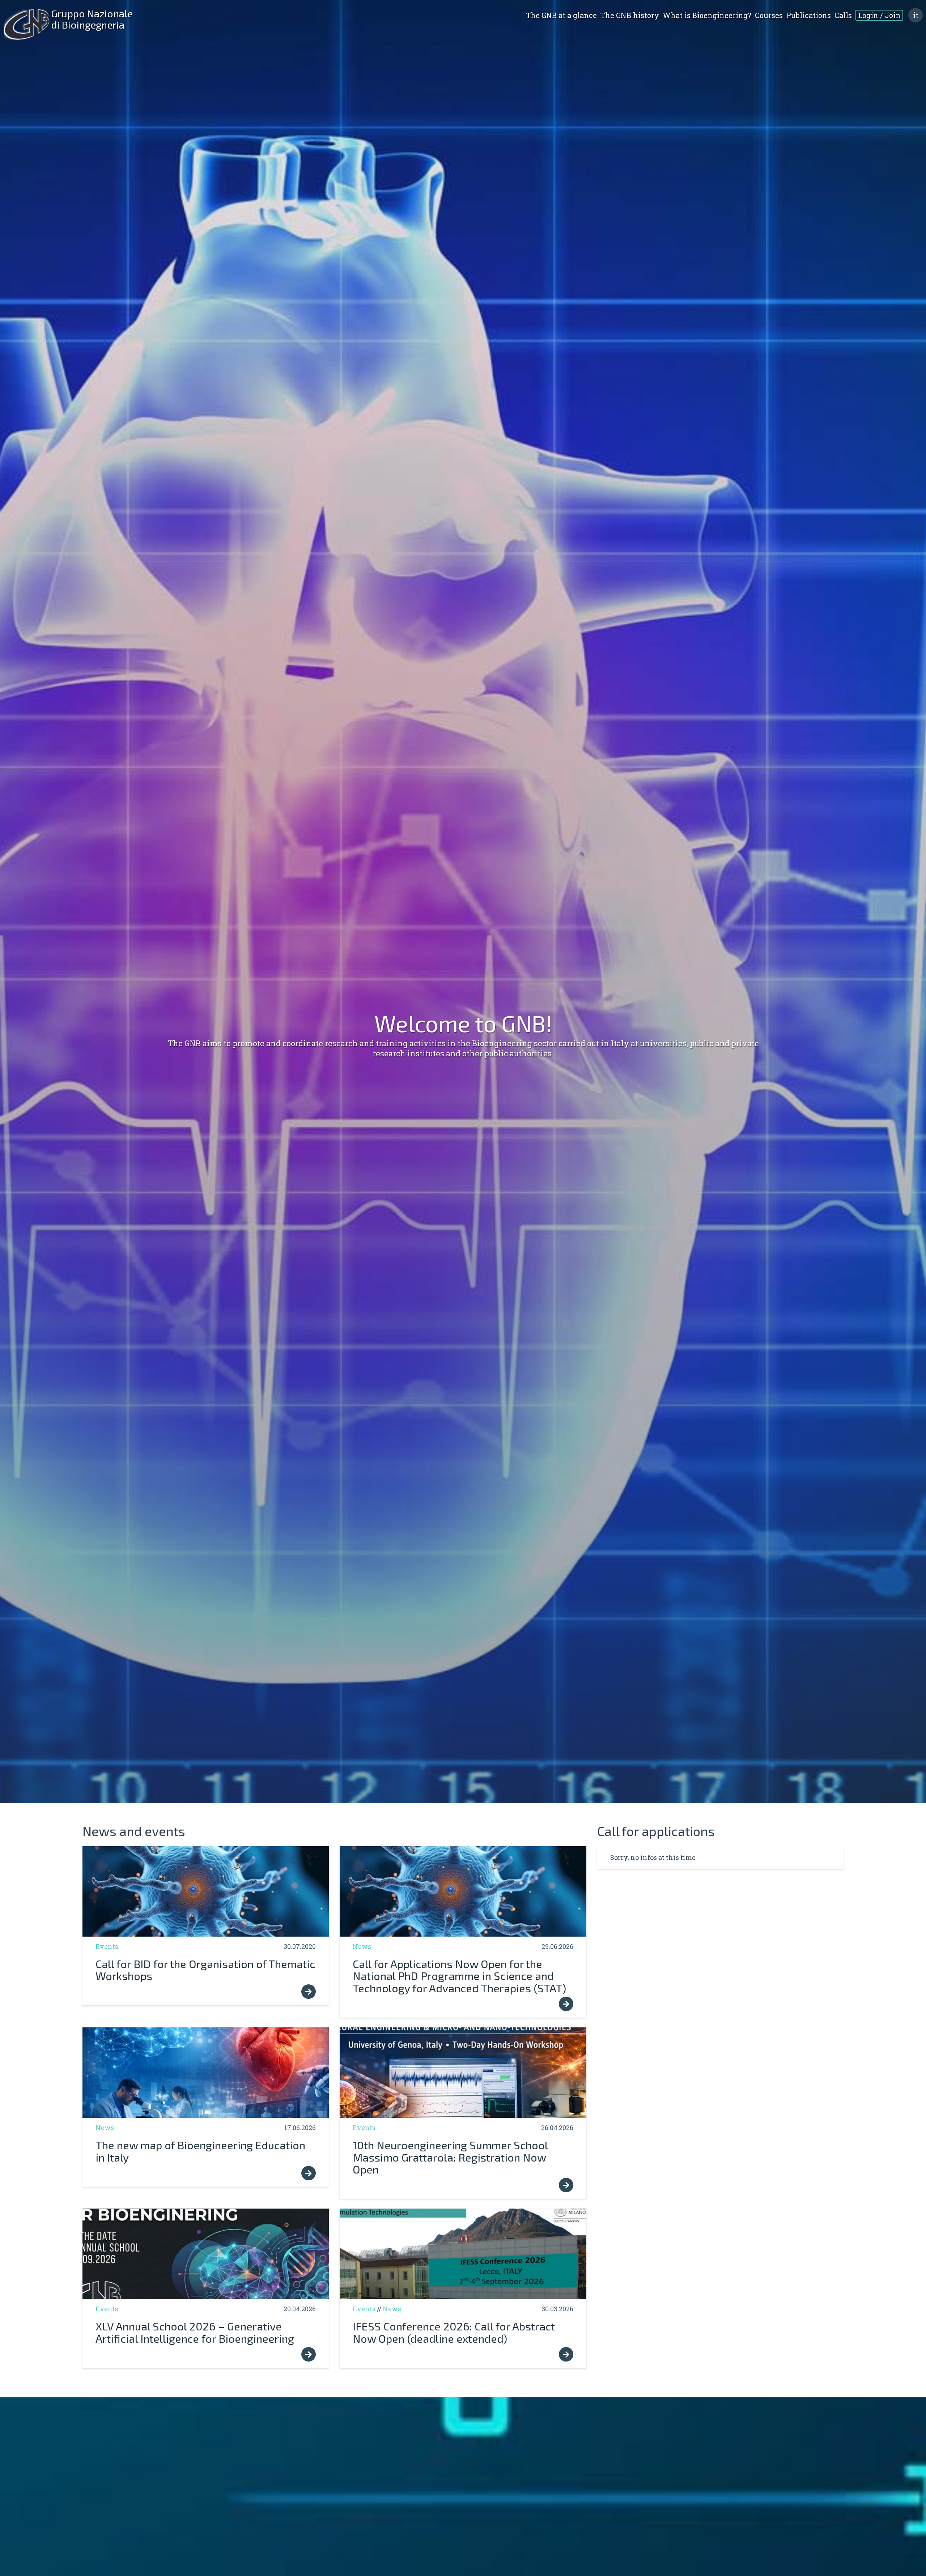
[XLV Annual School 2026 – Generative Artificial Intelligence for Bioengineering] (206, 2254)
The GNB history (630, 15)
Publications (809, 15)
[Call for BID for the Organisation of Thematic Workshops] (206, 1891)
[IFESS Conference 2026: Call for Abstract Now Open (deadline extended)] (463, 2254)
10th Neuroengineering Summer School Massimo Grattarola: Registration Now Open (450, 2157)
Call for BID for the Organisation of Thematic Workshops (205, 1970)
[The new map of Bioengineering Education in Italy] (206, 2073)
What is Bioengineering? (707, 15)
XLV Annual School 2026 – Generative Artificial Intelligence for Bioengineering (195, 2332)
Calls (843, 15)
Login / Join (879, 15)
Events (107, 1946)
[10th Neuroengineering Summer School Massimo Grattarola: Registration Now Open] (463, 2073)
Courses (769, 15)
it (916, 15)
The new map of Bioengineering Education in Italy (200, 2151)
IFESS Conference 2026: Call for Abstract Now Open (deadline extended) (454, 2332)
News (362, 1946)
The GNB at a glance (561, 15)
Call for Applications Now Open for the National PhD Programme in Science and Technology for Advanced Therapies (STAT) (459, 1976)
